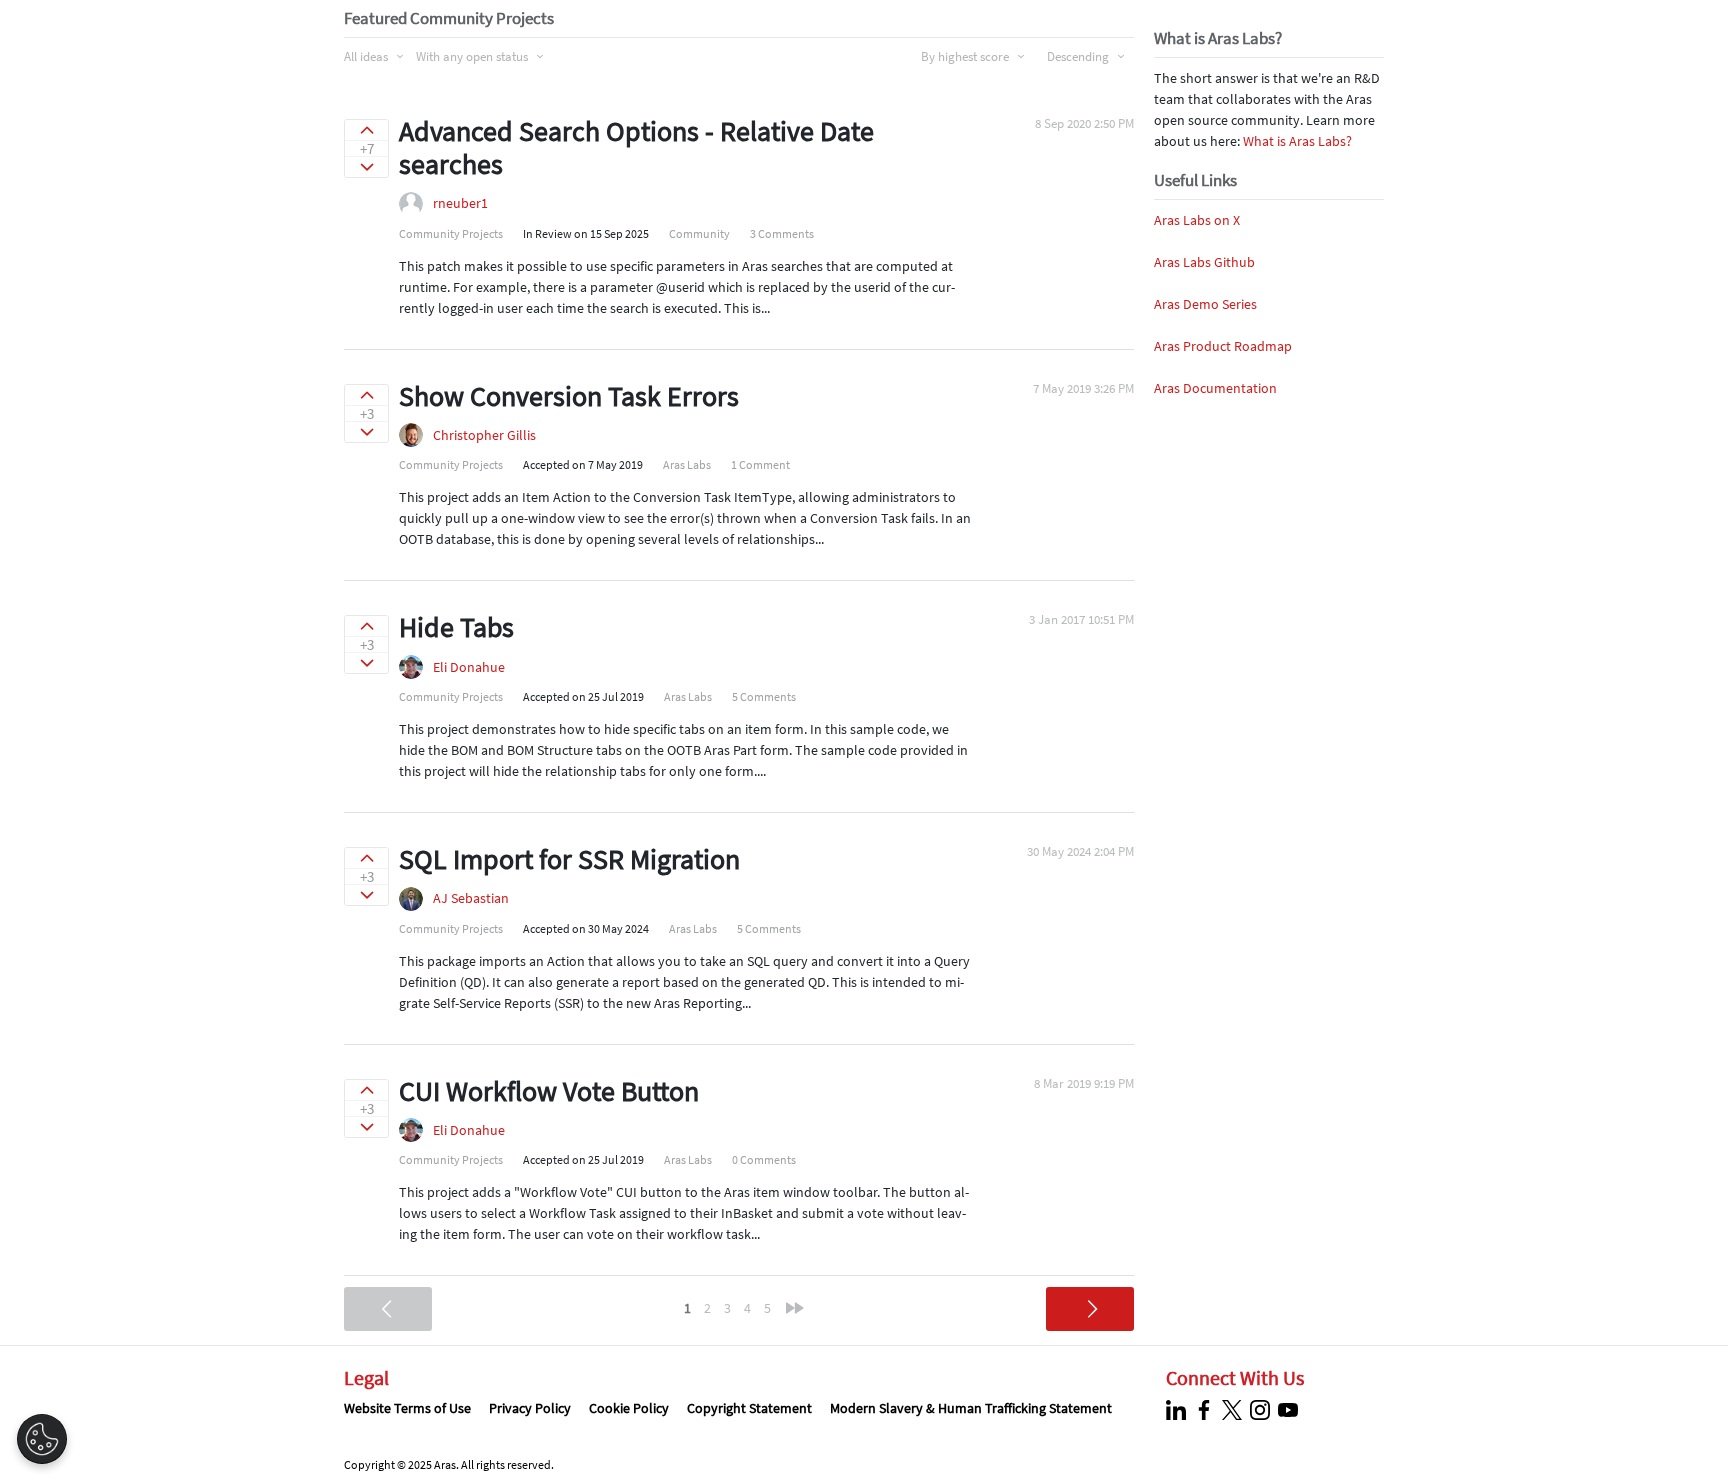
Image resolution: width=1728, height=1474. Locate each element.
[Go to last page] (795, 1308)
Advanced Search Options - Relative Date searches (636, 148)
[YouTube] (1290, 1410)
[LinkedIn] (1178, 1410)
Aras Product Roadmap (1223, 346)
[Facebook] (1206, 1410)
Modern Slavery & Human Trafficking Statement (971, 1408)
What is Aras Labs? (1297, 141)
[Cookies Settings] (42, 1439)
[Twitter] (1234, 1410)
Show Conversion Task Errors (569, 396)
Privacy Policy (530, 1408)
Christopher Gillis (484, 435)
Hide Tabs (456, 627)
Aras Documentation (1215, 388)
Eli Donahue (469, 667)
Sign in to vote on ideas (366, 130)
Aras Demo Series (1205, 304)
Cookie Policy (629, 1408)
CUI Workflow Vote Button (549, 1091)
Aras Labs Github (1204, 262)
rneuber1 (460, 203)
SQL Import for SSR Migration (569, 859)
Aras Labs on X (1197, 220)
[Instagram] (1262, 1410)
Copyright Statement (749, 1408)
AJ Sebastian (471, 898)
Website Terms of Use (407, 1408)
